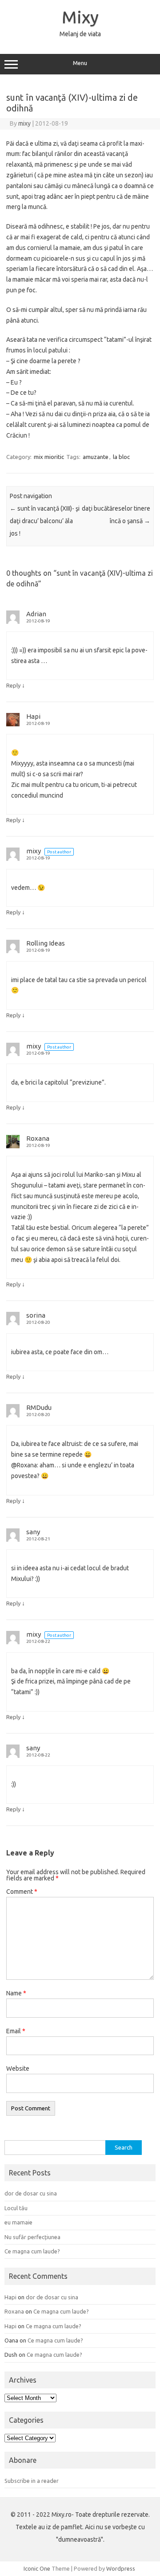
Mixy (80, 17)
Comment (22, 1892)
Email (16, 2031)
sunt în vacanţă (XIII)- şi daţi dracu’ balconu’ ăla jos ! (45, 521)
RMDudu (39, 1407)
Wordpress (121, 2568)
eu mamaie (18, 2222)
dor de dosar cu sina (31, 2193)
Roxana (38, 1138)
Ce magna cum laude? (32, 2251)
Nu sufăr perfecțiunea (32, 2237)
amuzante (96, 457)
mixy (24, 123)
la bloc (121, 457)
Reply (13, 685)
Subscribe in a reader (32, 2481)
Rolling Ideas (46, 943)
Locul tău (16, 2208)
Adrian (36, 614)
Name (16, 1993)
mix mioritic (49, 457)
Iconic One (37, 2568)
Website (18, 2068)
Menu (80, 63)
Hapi (33, 716)
